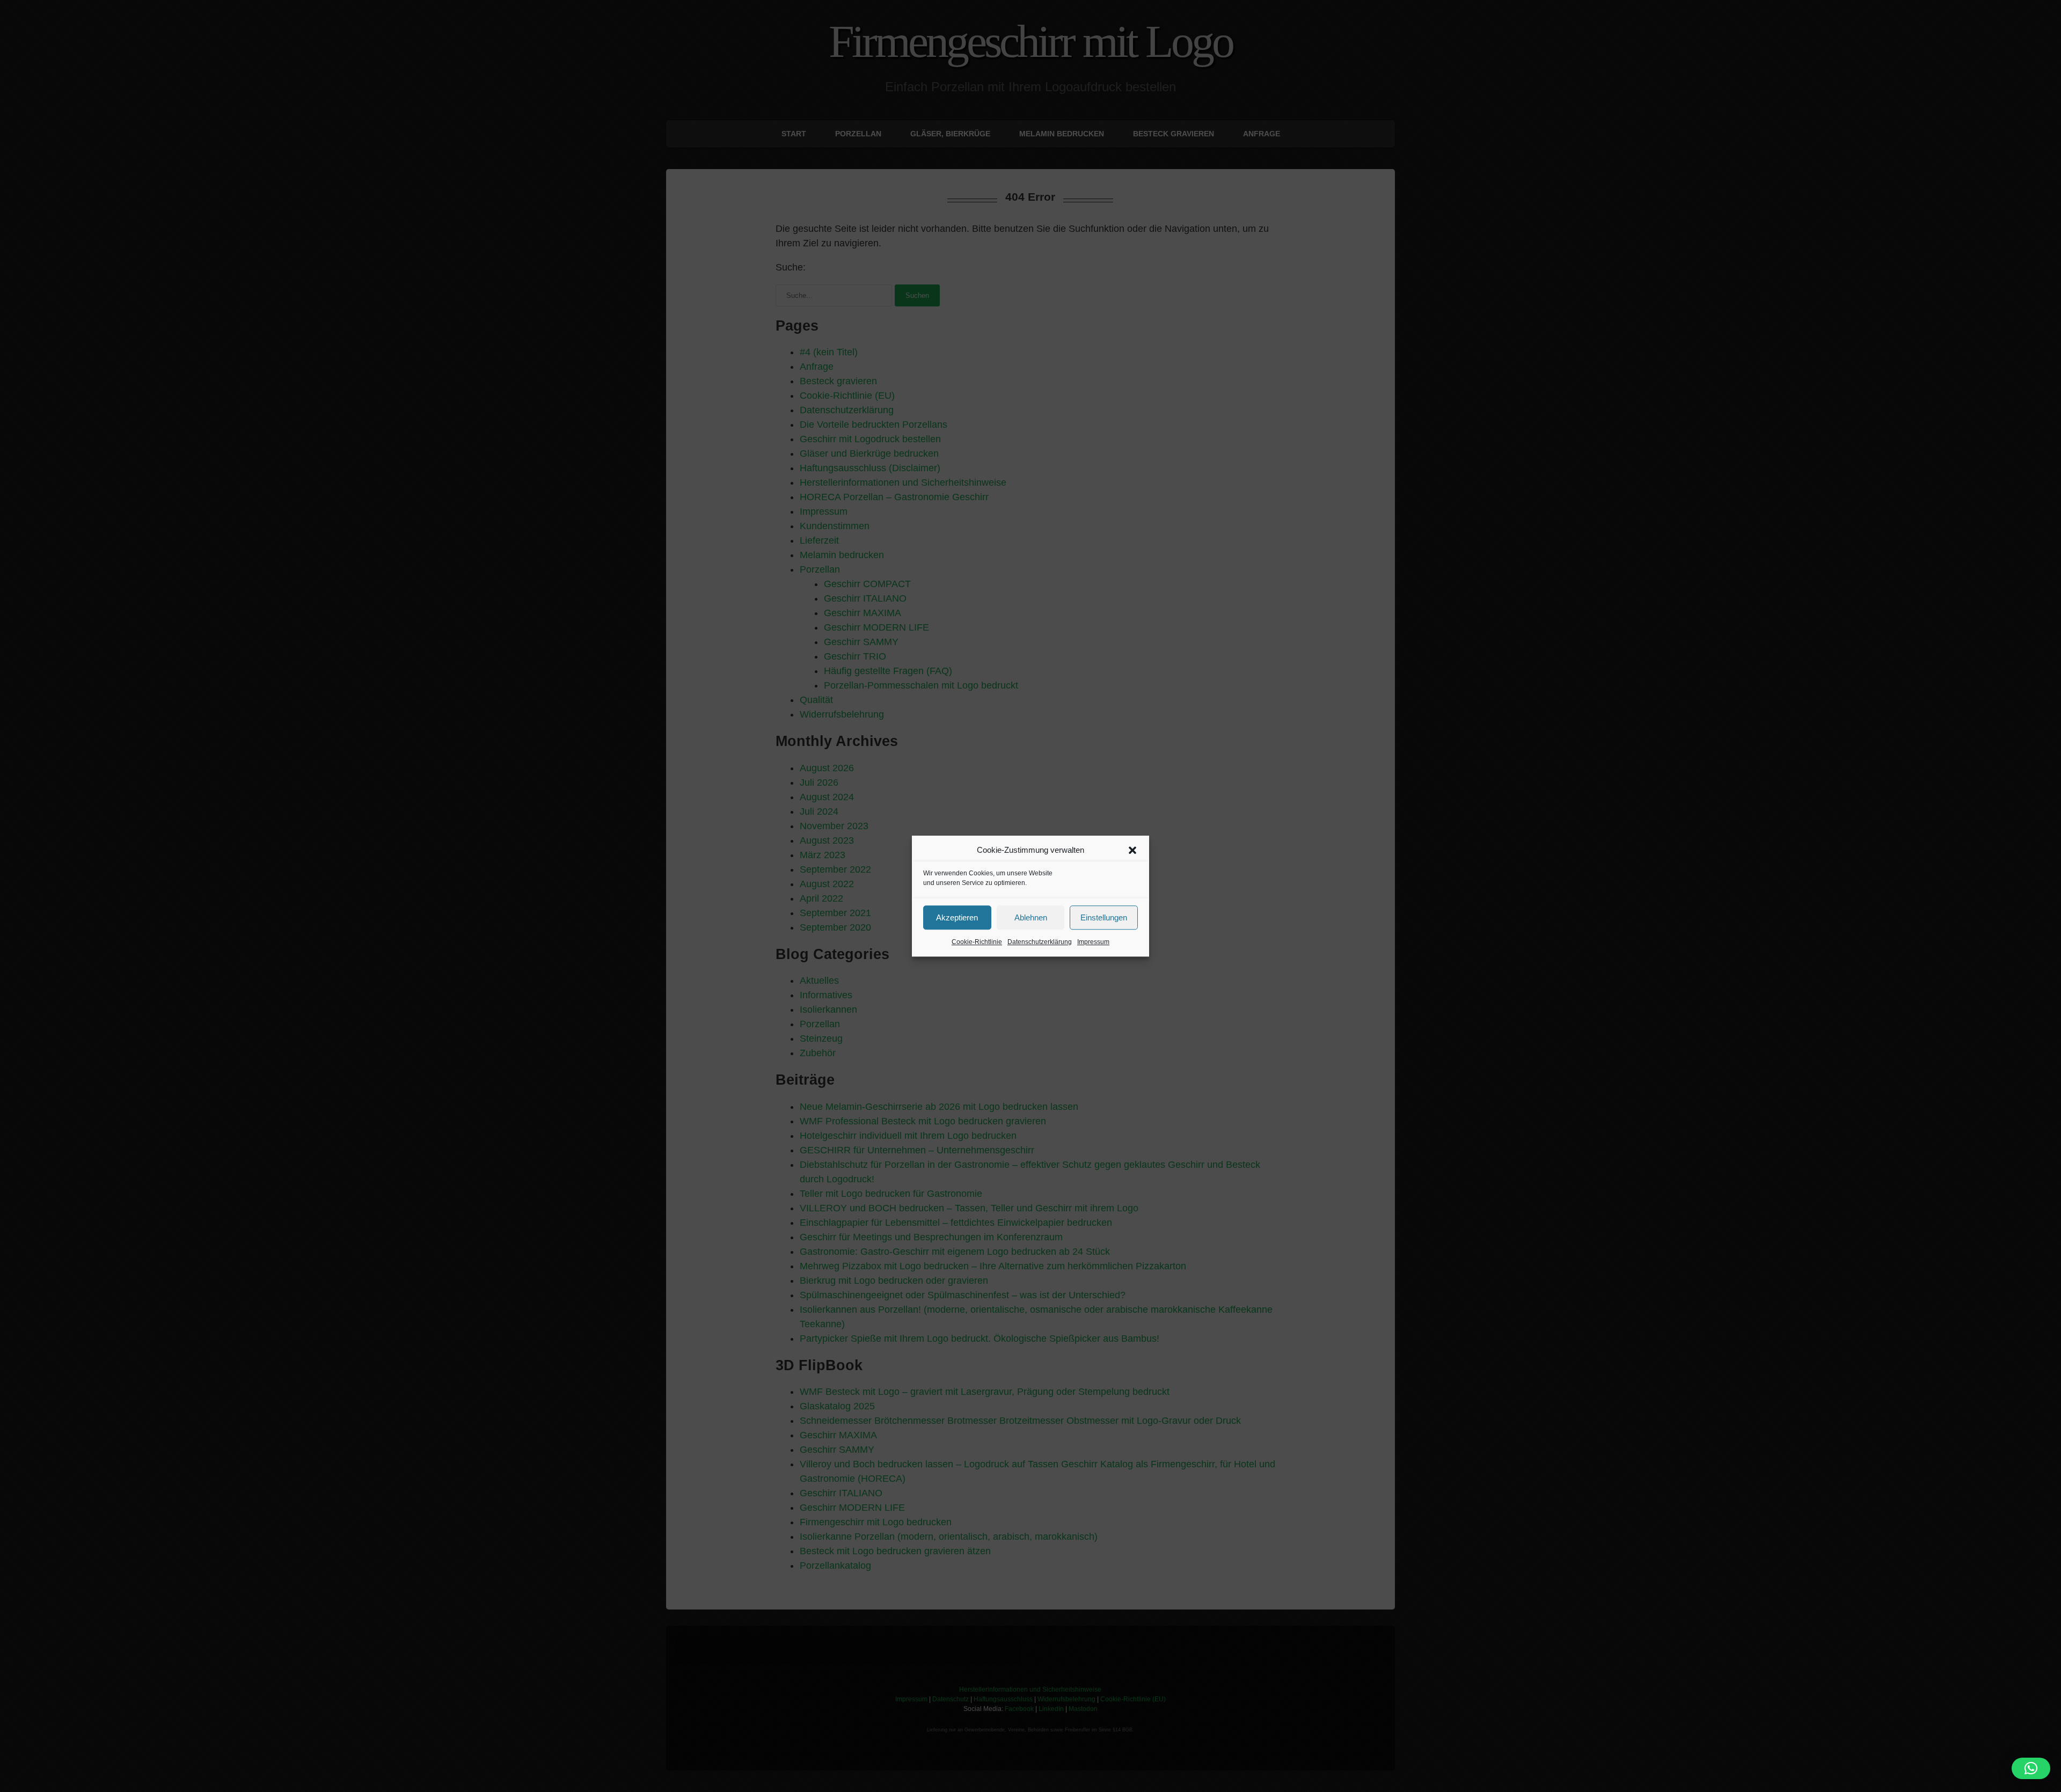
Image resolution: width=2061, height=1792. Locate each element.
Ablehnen (1031, 917)
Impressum (1093, 942)
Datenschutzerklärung (1040, 942)
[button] (1132, 850)
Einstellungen (1104, 917)
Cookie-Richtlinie (977, 942)
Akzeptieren (957, 917)
